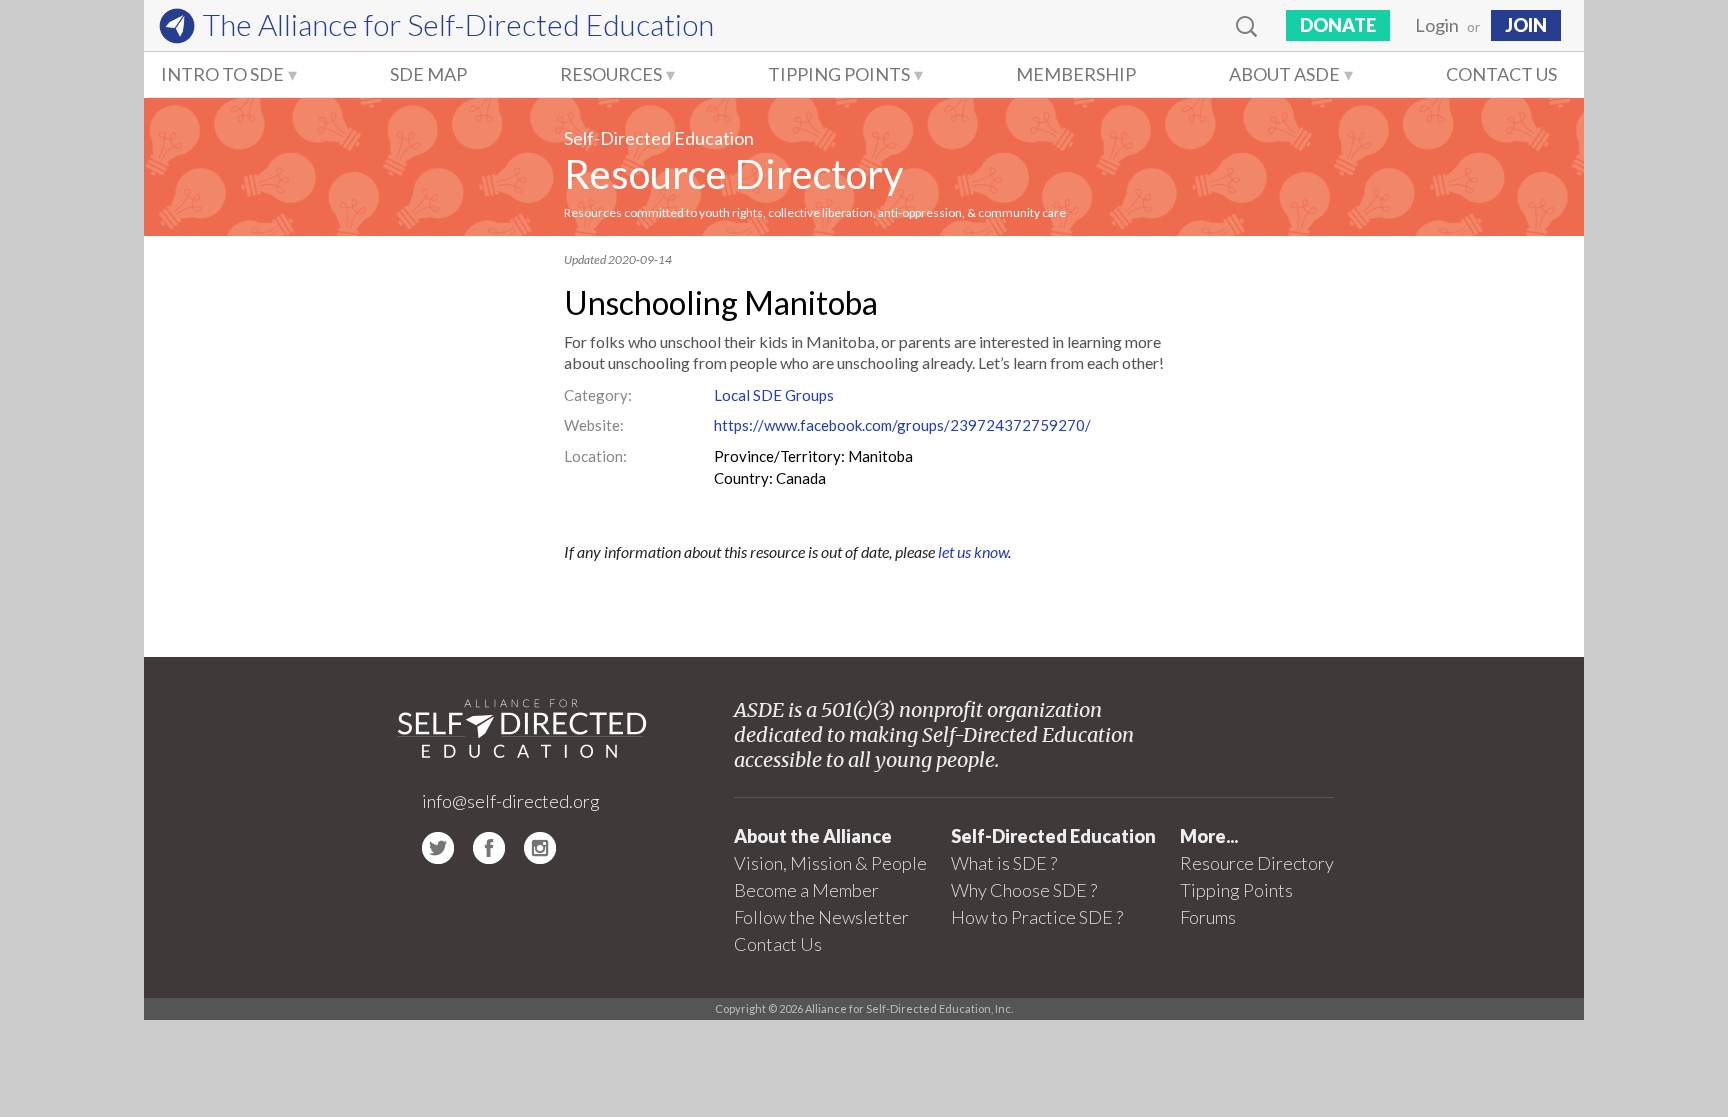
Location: (595, 456)
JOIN (1526, 25)
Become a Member (806, 890)
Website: (594, 425)
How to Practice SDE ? (1037, 917)
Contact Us (1501, 74)
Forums (1208, 917)
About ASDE (1284, 74)
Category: (598, 395)
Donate (1338, 25)
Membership (1076, 74)
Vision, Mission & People (830, 863)
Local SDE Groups (774, 395)
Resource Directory (733, 174)
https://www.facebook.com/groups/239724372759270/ (902, 425)
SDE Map (428, 74)
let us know (973, 551)
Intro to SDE (222, 74)
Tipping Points (839, 74)
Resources (611, 74)
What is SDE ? (1004, 863)
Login (1437, 25)
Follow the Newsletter (821, 917)
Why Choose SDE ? (1024, 890)
